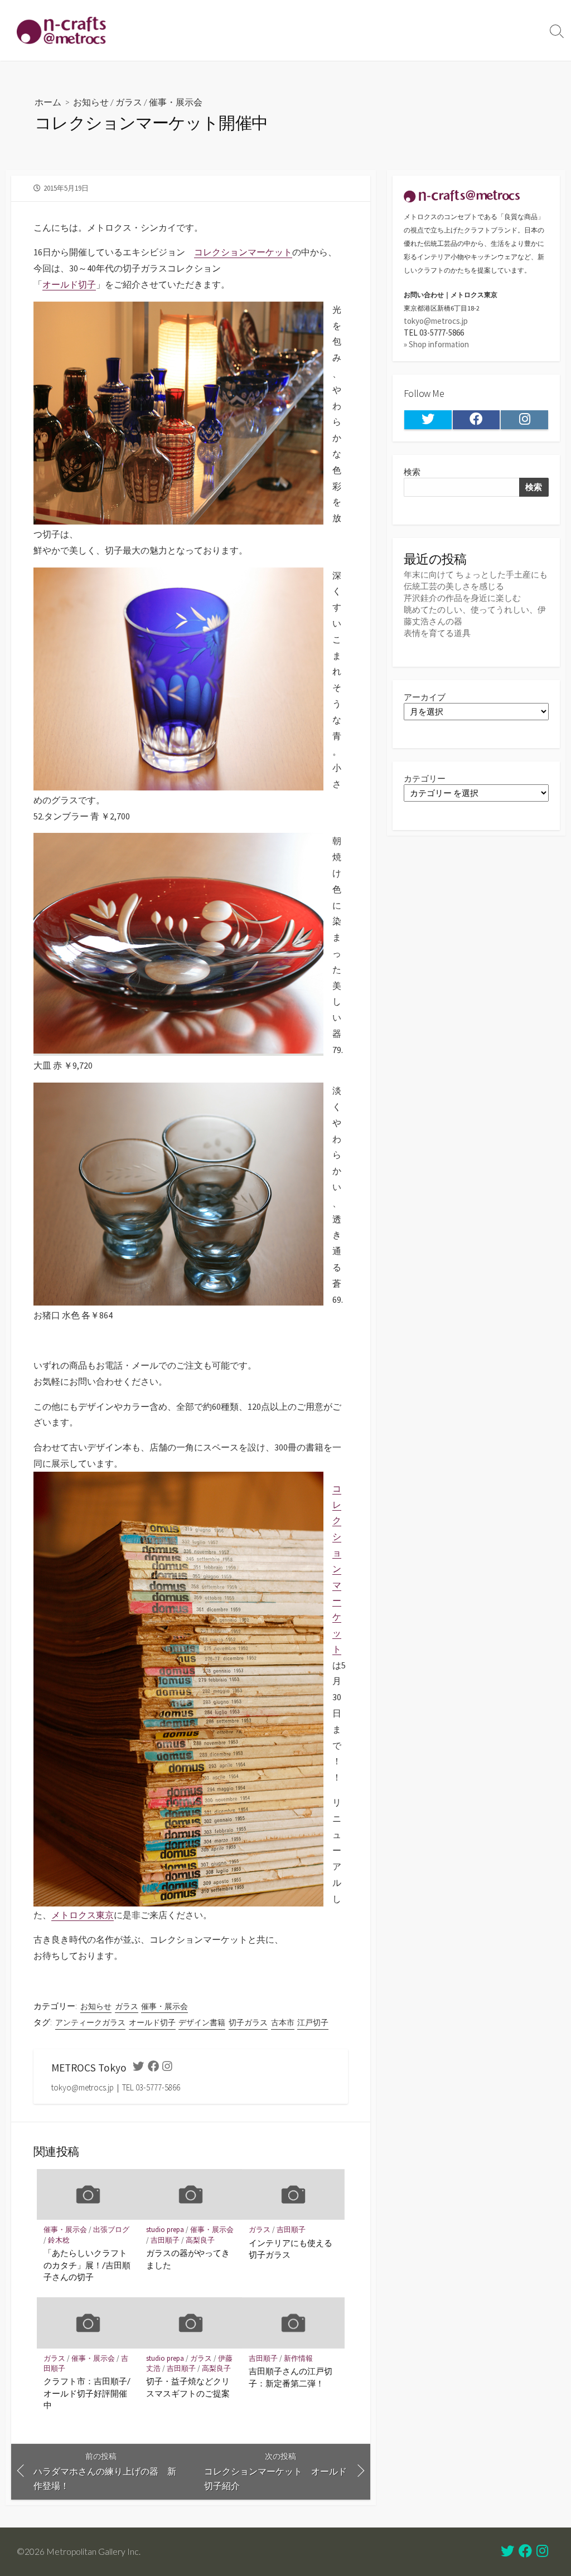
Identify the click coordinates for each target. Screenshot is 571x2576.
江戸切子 (313, 2022)
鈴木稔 (59, 2240)
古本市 (283, 2022)
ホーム (48, 102)
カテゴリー (425, 778)
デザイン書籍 (202, 2022)
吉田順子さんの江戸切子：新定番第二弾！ (291, 2377)
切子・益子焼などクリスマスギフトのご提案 (188, 2387)
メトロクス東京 (83, 1915)
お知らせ (91, 102)
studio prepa (165, 2230)
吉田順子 (165, 2240)
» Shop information (436, 344)
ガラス (129, 102)
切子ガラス (248, 2022)
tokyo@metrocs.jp (436, 321)
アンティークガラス (90, 2022)
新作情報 (298, 2358)
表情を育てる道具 (437, 633)
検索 (412, 472)
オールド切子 (69, 284)
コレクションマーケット (243, 252)
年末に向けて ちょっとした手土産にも (476, 574)
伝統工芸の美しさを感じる (454, 586)
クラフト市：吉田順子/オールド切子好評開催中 (87, 2393)
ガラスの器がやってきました (188, 2259)
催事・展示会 (176, 102)
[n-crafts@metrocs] (61, 30)
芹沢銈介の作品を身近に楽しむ (462, 598)
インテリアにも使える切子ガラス (291, 2249)
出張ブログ (111, 2230)
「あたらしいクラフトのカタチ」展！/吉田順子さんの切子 (87, 2265)
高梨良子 (200, 2240)
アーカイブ (425, 697)
